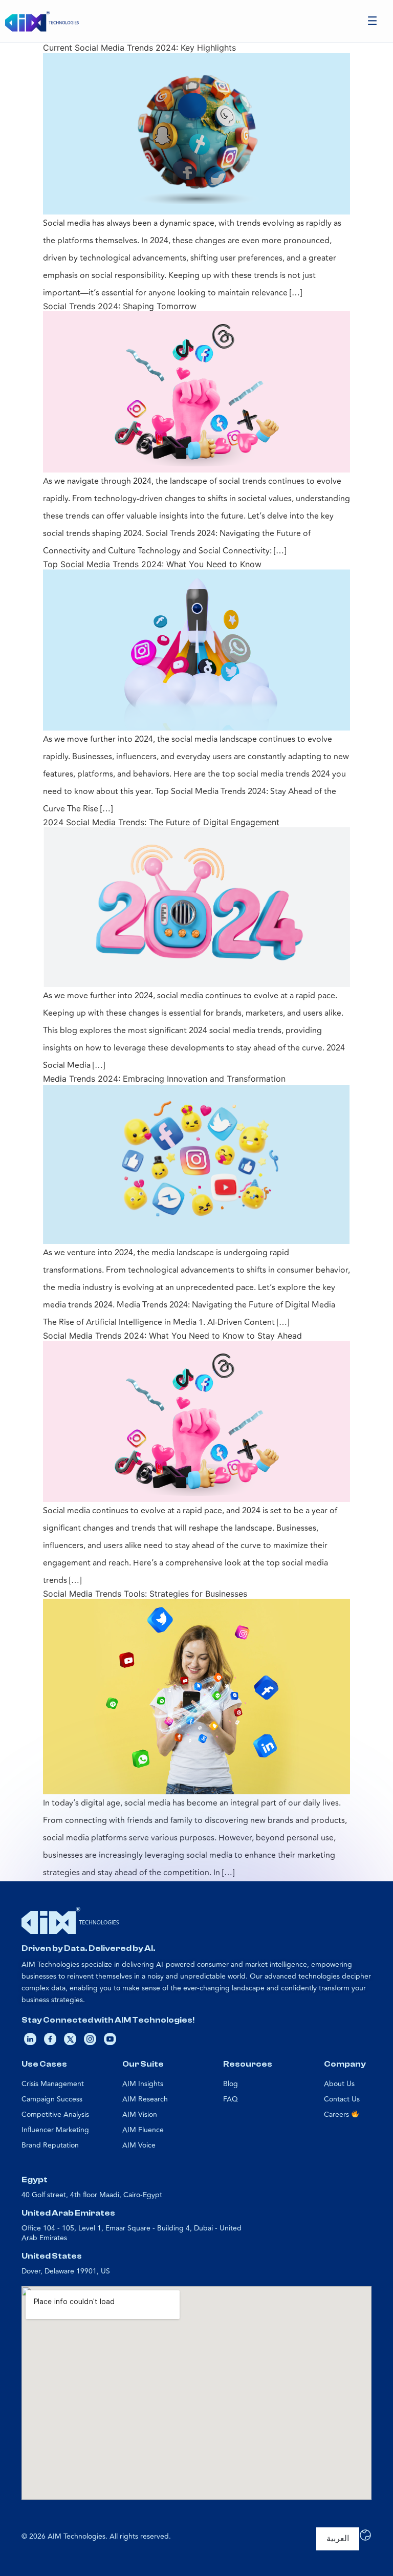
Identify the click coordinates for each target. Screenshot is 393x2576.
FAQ (231, 2099)
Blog (231, 2084)
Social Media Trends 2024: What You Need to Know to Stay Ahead (172, 1336)
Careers (337, 2115)
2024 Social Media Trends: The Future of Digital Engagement (161, 822)
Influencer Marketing (55, 2130)
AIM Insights (143, 2084)
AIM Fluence (143, 2130)
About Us (339, 2084)
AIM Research (145, 2099)
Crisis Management (53, 2084)
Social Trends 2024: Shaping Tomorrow (120, 306)
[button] (373, 21)
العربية (338, 2539)
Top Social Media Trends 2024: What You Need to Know (152, 564)
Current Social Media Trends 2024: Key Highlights (139, 48)
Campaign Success (52, 2099)
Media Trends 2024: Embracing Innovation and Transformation (164, 1079)
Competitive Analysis (55, 2115)
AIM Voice (139, 2145)
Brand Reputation (50, 2145)
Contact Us (342, 2099)
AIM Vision (140, 2115)
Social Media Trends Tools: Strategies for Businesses (145, 1594)
